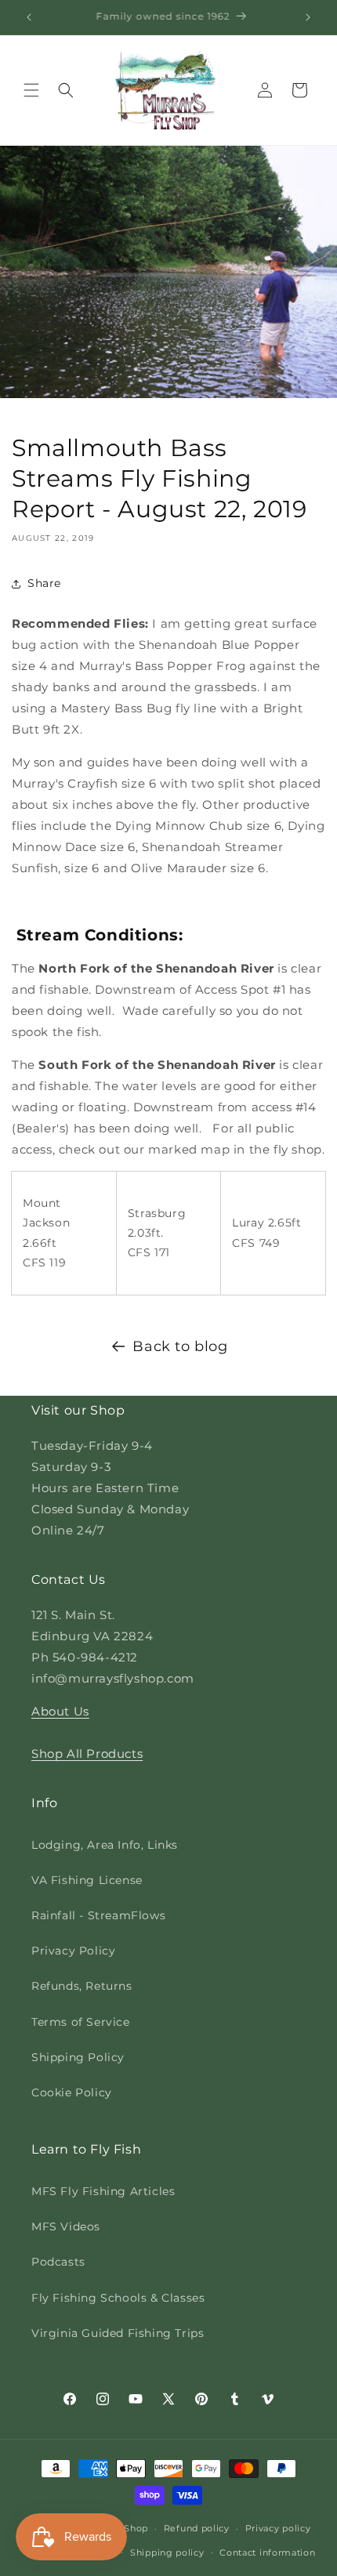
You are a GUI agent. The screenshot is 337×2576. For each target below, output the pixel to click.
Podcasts (58, 2262)
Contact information (267, 2552)
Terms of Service (81, 2022)
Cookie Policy (72, 2092)
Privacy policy (278, 2528)
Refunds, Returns (82, 1986)
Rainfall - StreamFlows (98, 1915)
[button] (31, 90)
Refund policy (197, 2528)
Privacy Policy (73, 1951)
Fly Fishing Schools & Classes (118, 2298)
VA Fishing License (87, 1880)
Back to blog (180, 1346)
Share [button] (44, 583)
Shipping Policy (78, 2057)
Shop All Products (87, 1754)
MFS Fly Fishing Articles (103, 2191)
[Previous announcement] (29, 17)
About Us (60, 1711)
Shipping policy (167, 2552)
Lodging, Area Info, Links (105, 1845)
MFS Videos (66, 2226)
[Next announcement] (308, 17)
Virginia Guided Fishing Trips (118, 2333)
